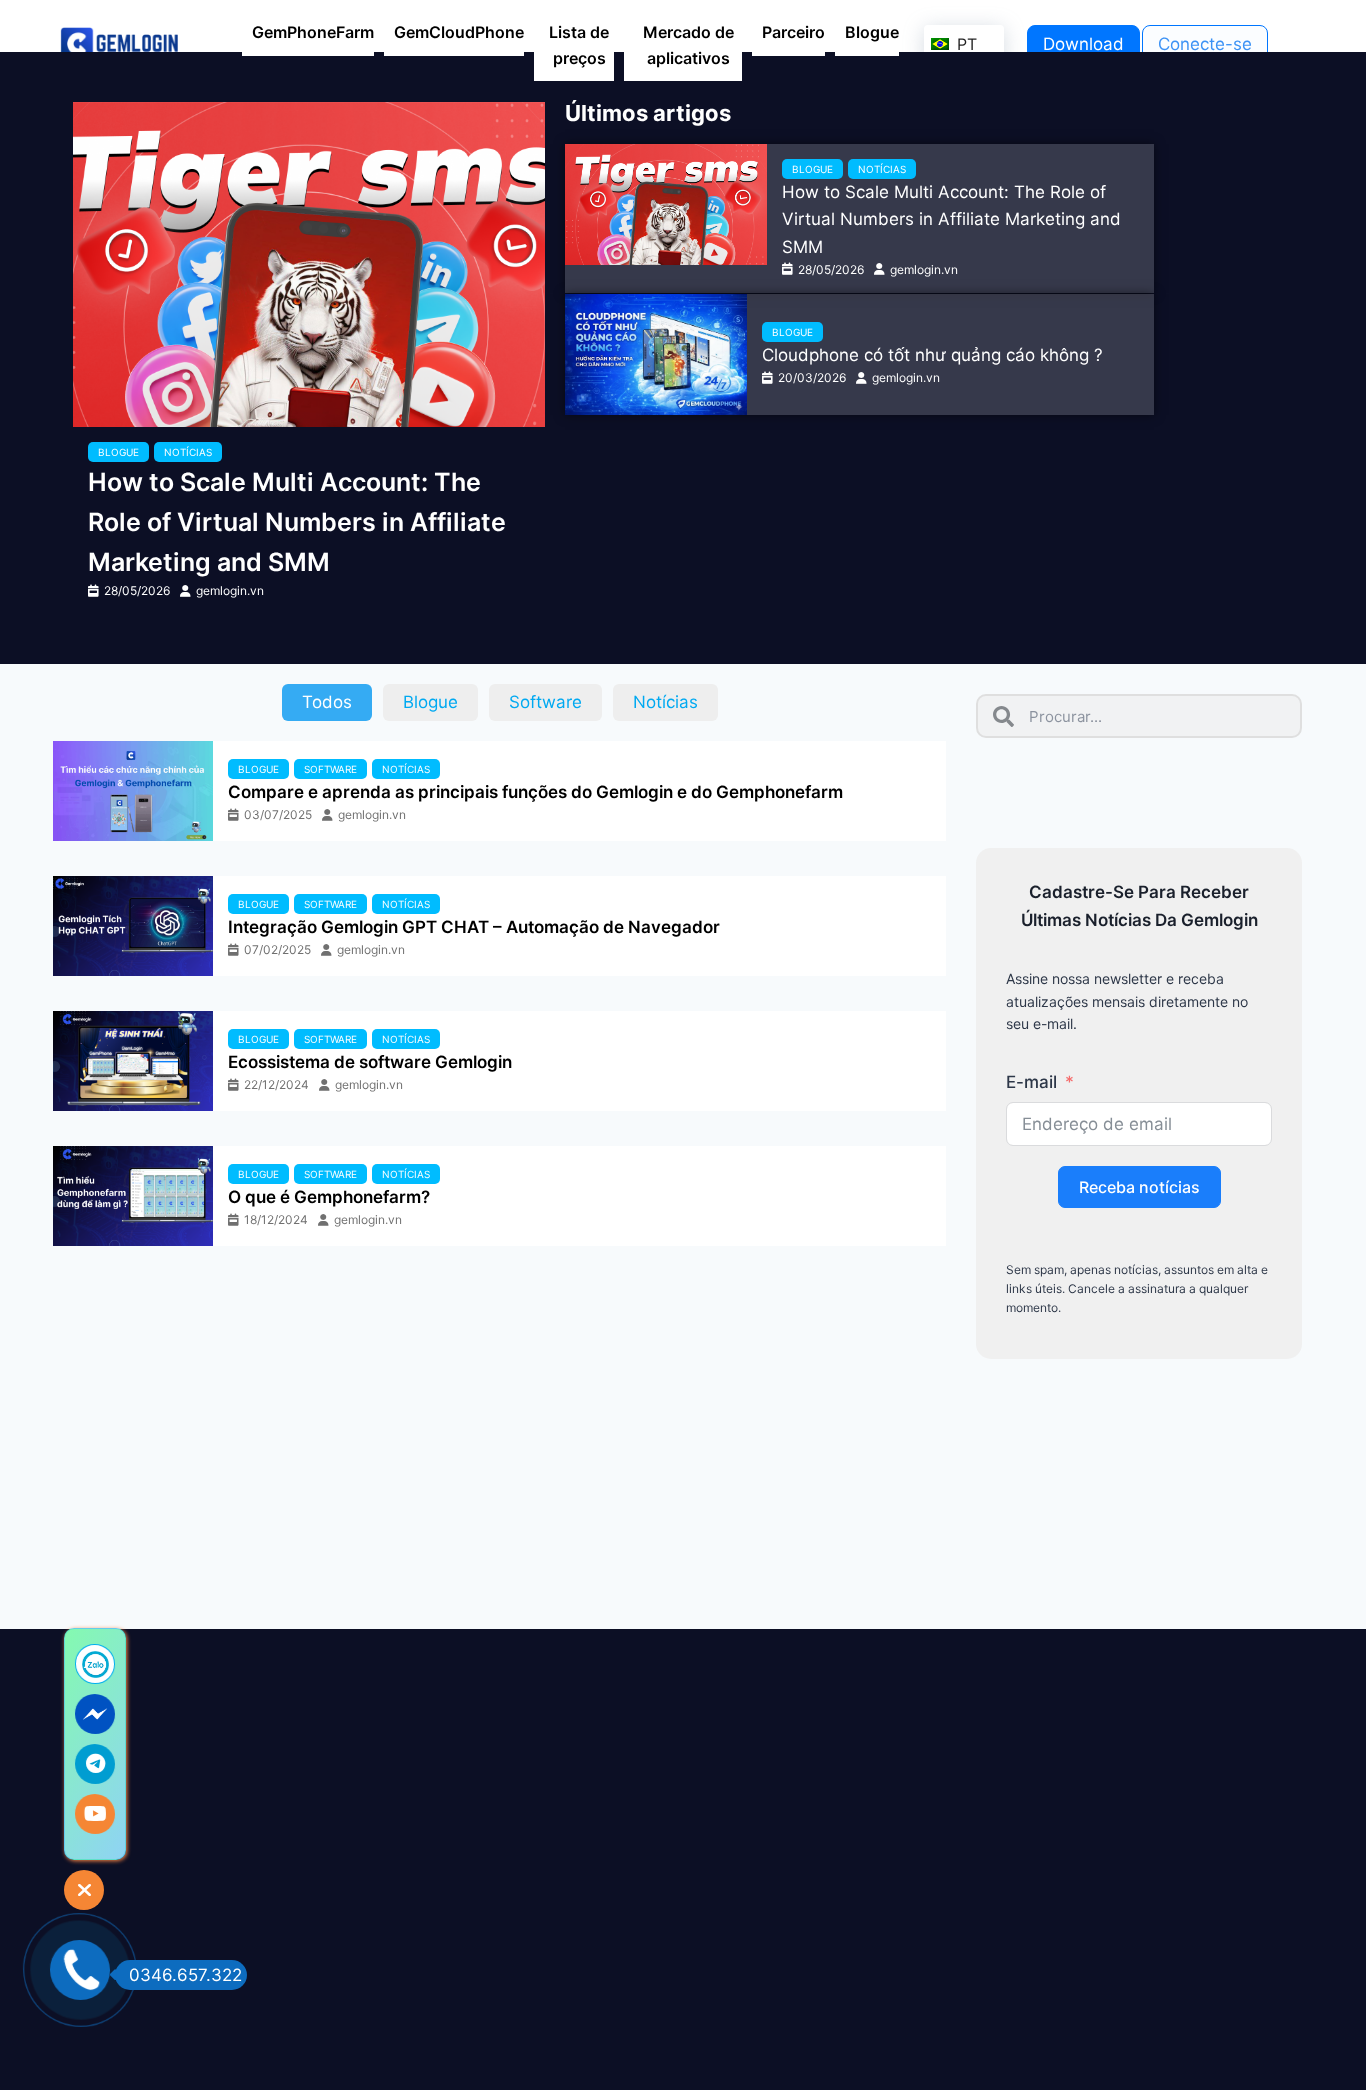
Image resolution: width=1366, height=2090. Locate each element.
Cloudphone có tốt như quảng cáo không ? (932, 355)
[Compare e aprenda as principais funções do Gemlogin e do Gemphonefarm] (133, 791)
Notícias (188, 452)
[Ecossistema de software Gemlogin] (133, 1061)
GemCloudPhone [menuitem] (459, 32)
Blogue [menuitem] (872, 32)
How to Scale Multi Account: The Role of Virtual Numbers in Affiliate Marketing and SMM (297, 522)
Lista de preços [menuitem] (579, 45)
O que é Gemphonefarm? (329, 1197)
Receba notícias (1139, 1187)
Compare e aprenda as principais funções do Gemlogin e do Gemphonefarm (535, 792)
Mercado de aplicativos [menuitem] (688, 45)
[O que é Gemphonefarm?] (133, 1196)
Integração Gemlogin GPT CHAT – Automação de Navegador (474, 927)
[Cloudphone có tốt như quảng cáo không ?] (656, 354)
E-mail (1031, 1082)
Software (330, 769)
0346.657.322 (185, 1975)
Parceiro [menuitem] (793, 32)
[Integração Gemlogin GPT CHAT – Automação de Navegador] (133, 926)
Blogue (118, 452)
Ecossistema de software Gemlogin (370, 1062)
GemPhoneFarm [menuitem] (313, 32)
